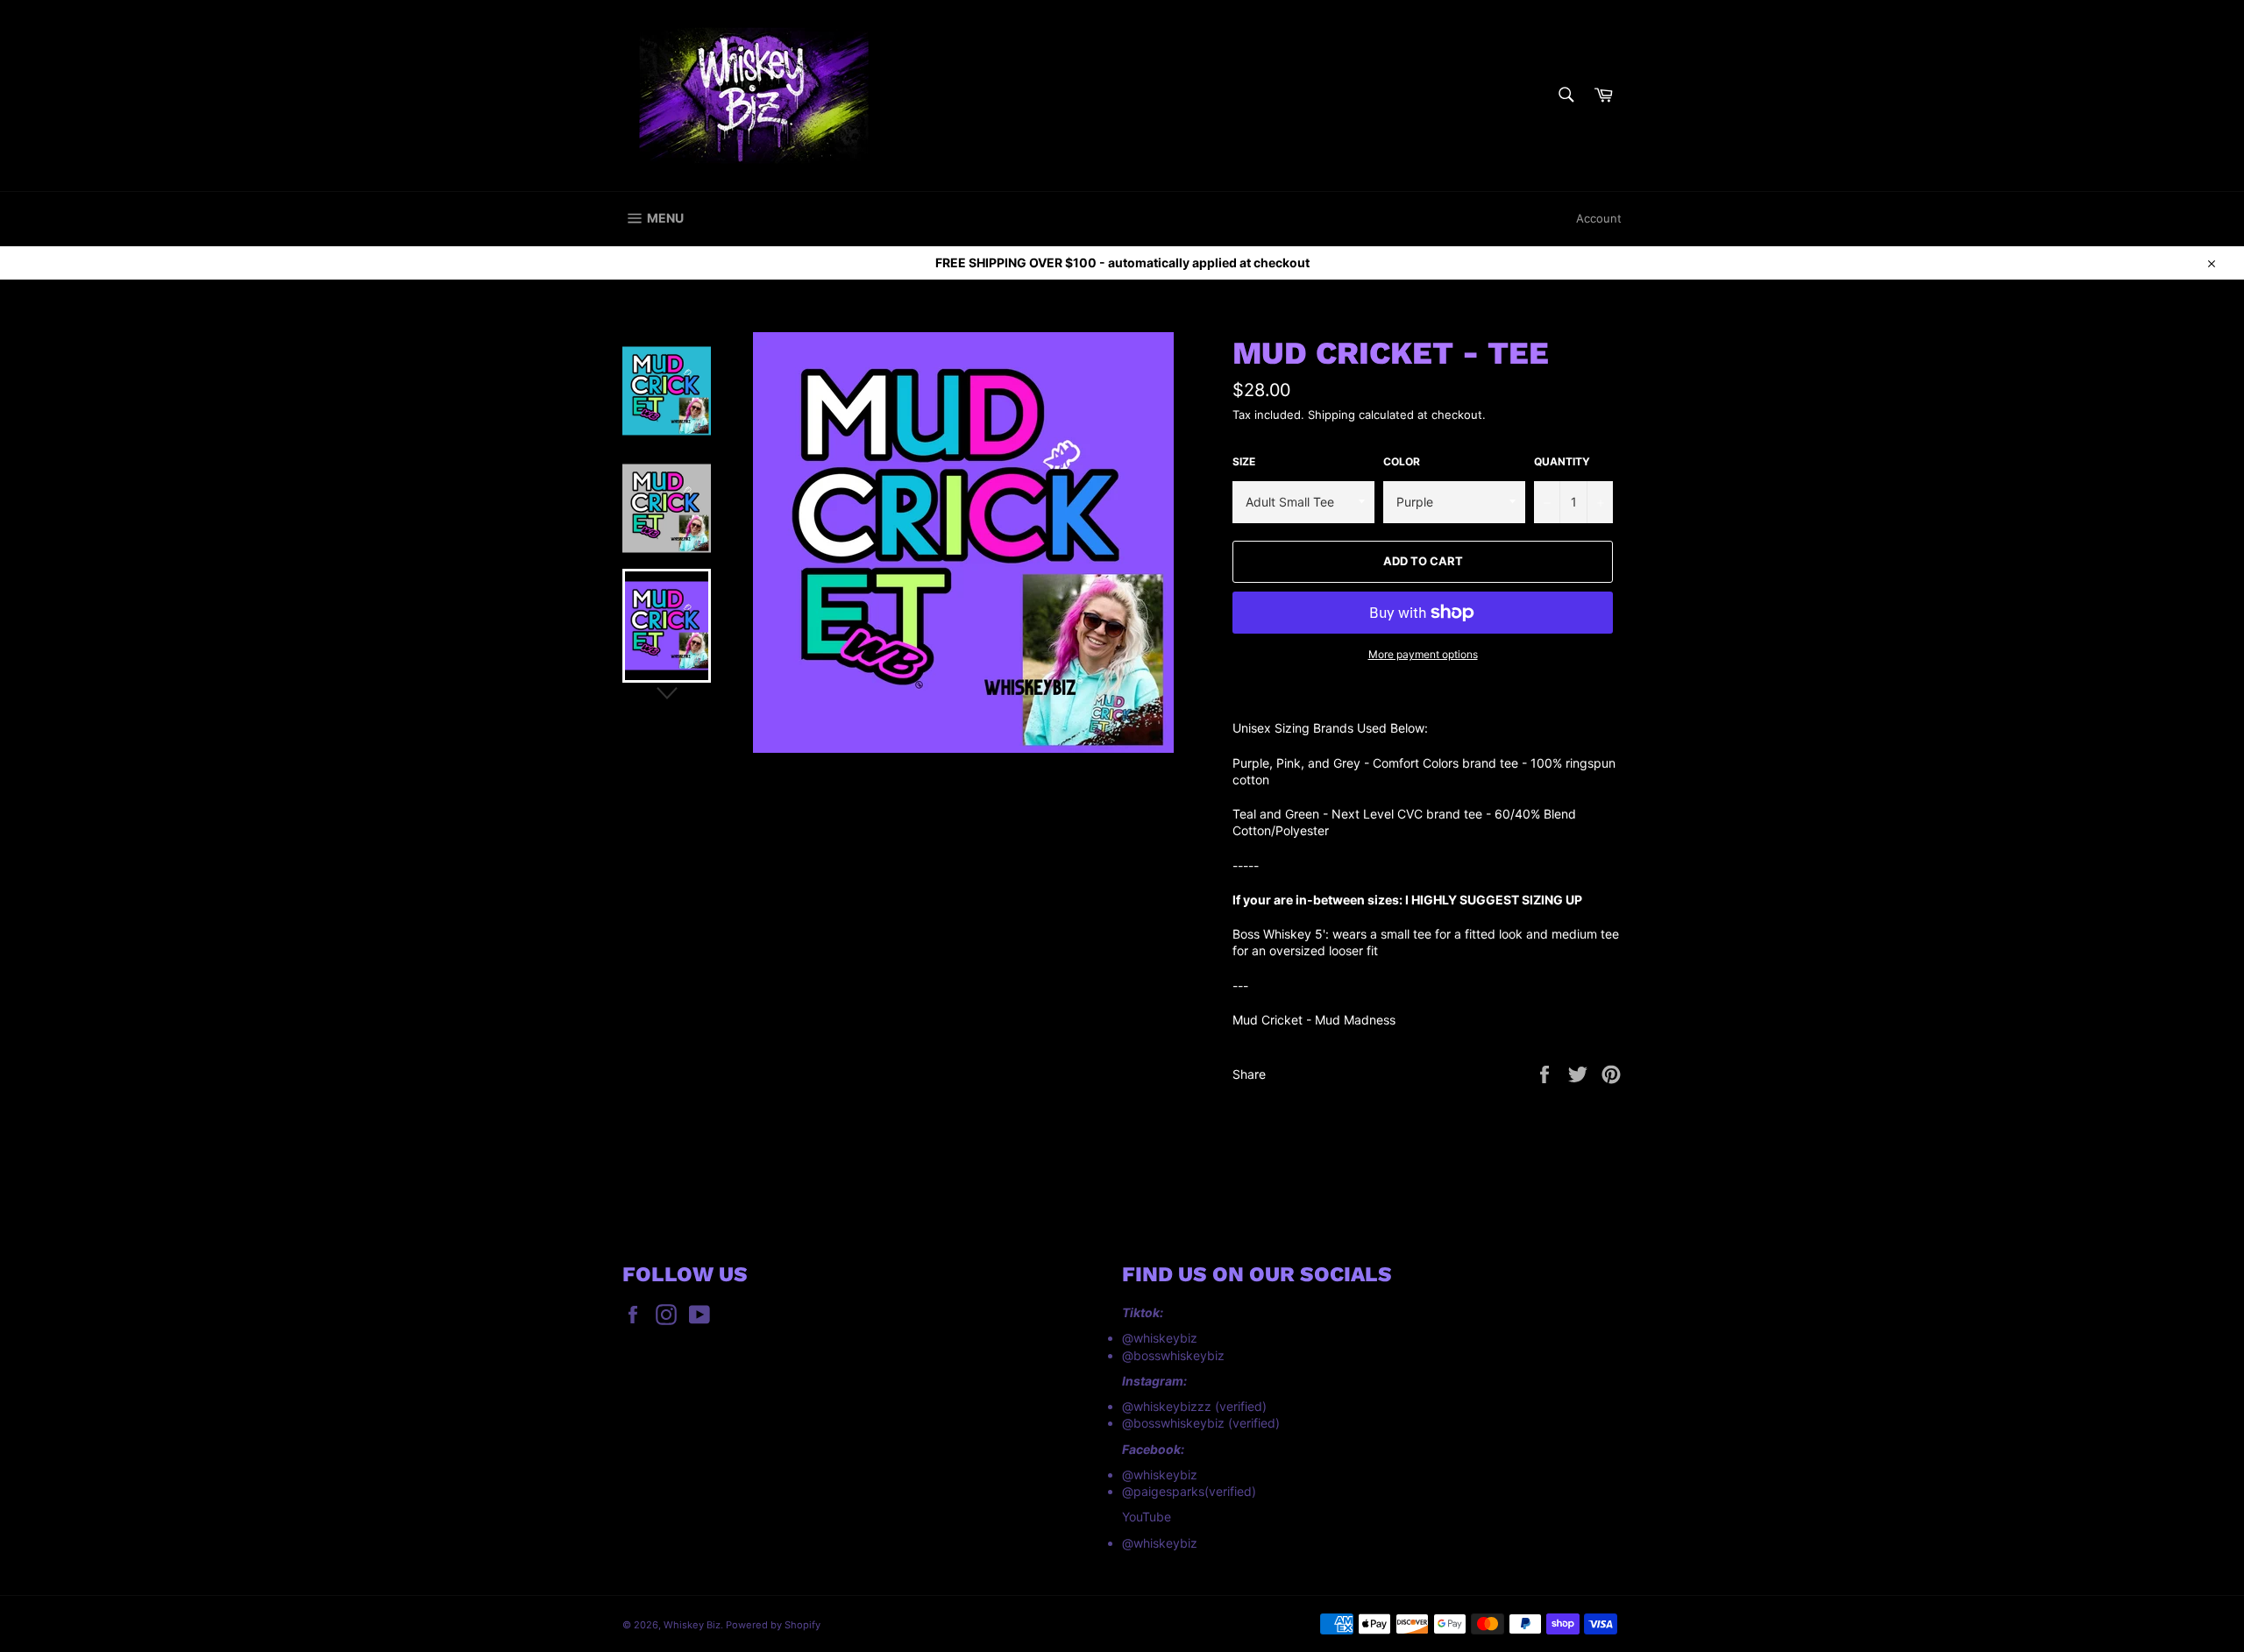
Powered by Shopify (773, 1625)
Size (1244, 461)
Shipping (1331, 415)
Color (1402, 461)
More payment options (1423, 654)
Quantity (1562, 461)
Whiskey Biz (692, 1625)
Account (1599, 218)
